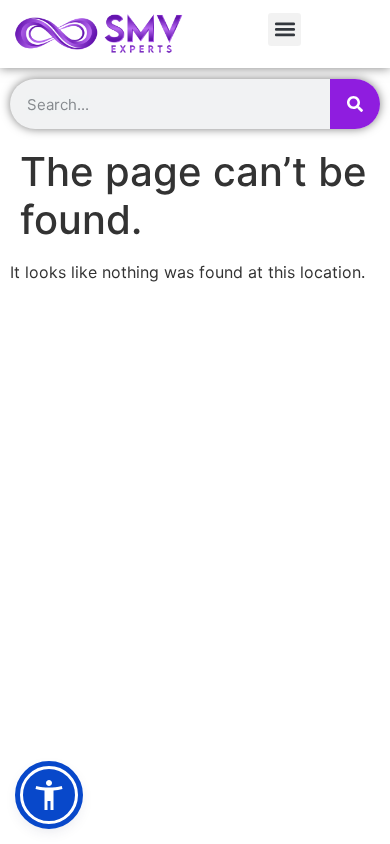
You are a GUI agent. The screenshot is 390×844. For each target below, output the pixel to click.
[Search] (355, 104)
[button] (284, 29)
